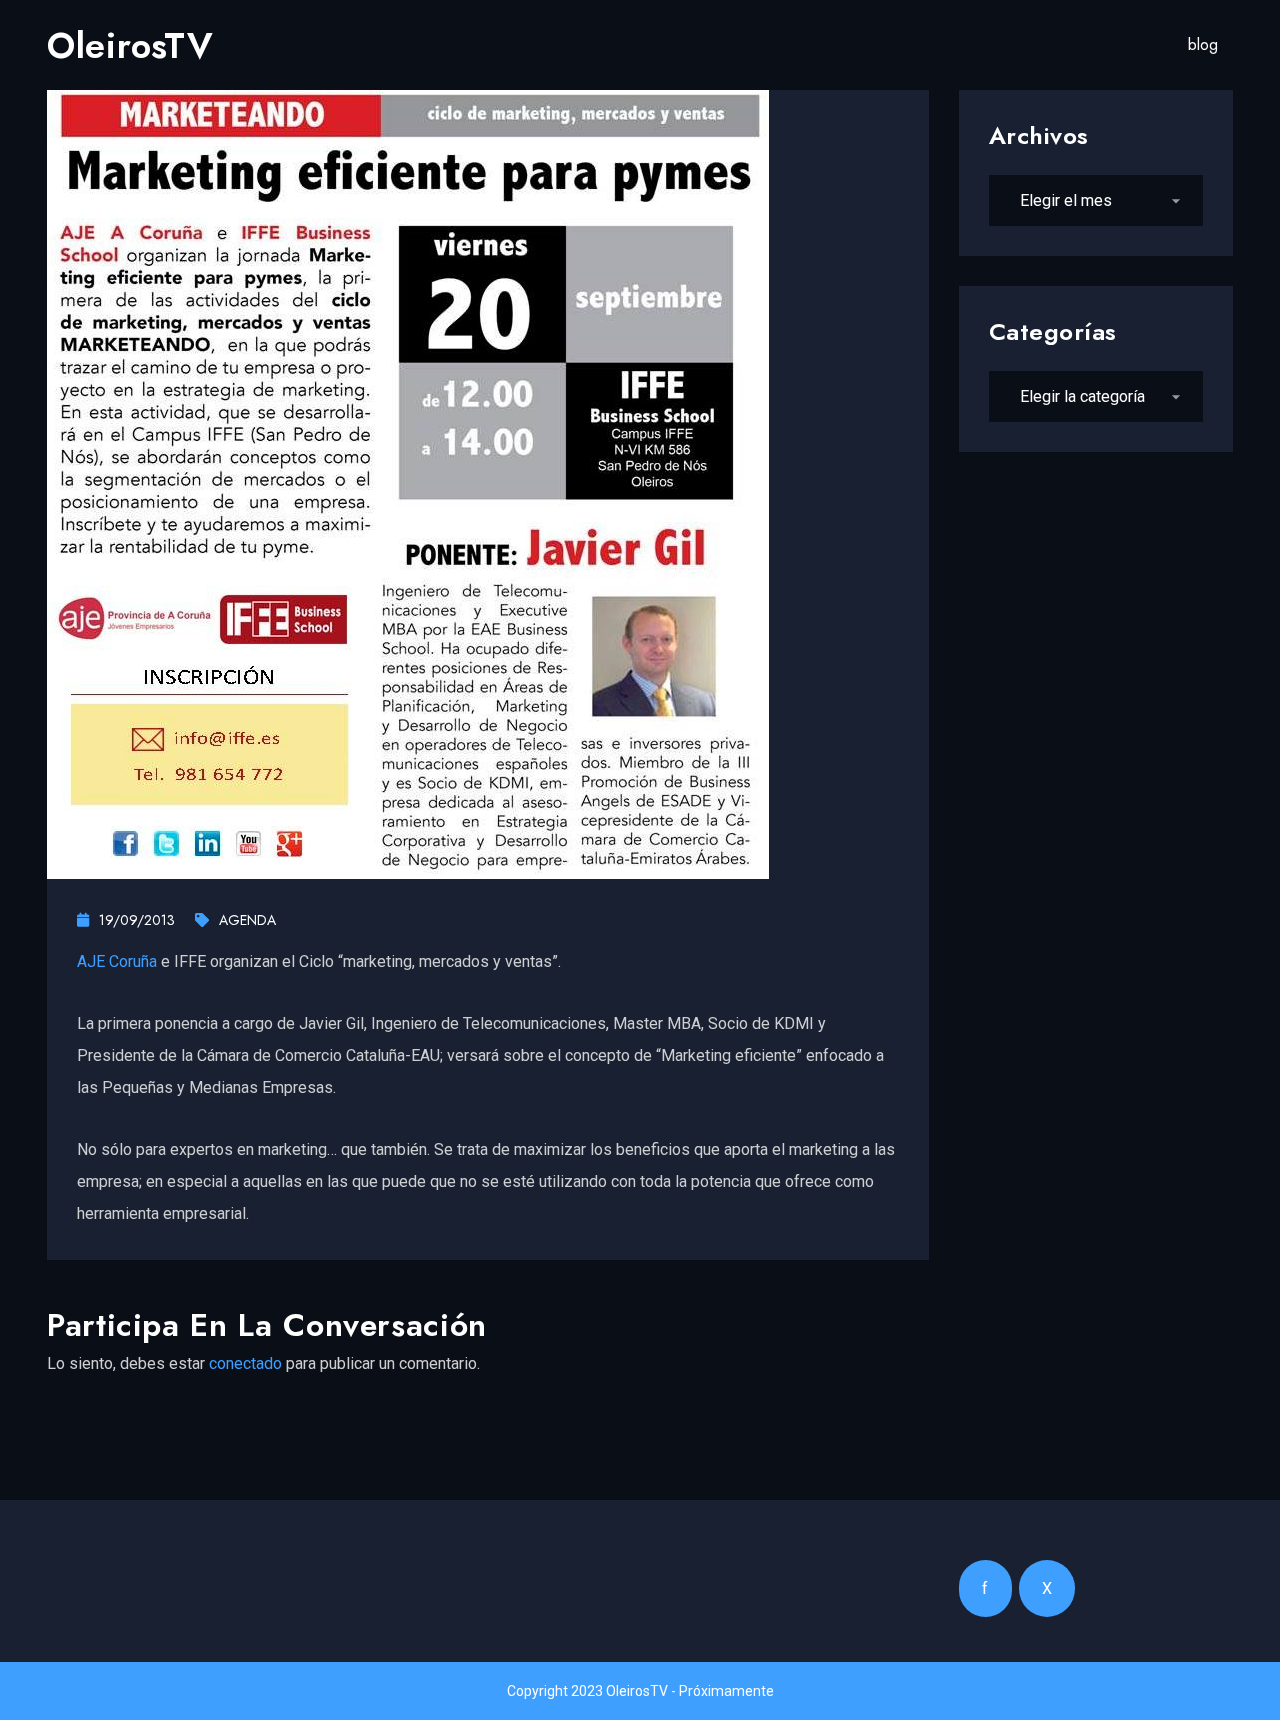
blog (1203, 44)
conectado (245, 1363)
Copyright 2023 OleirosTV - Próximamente (640, 1691)
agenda (247, 920)
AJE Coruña (117, 961)
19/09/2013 (137, 920)
